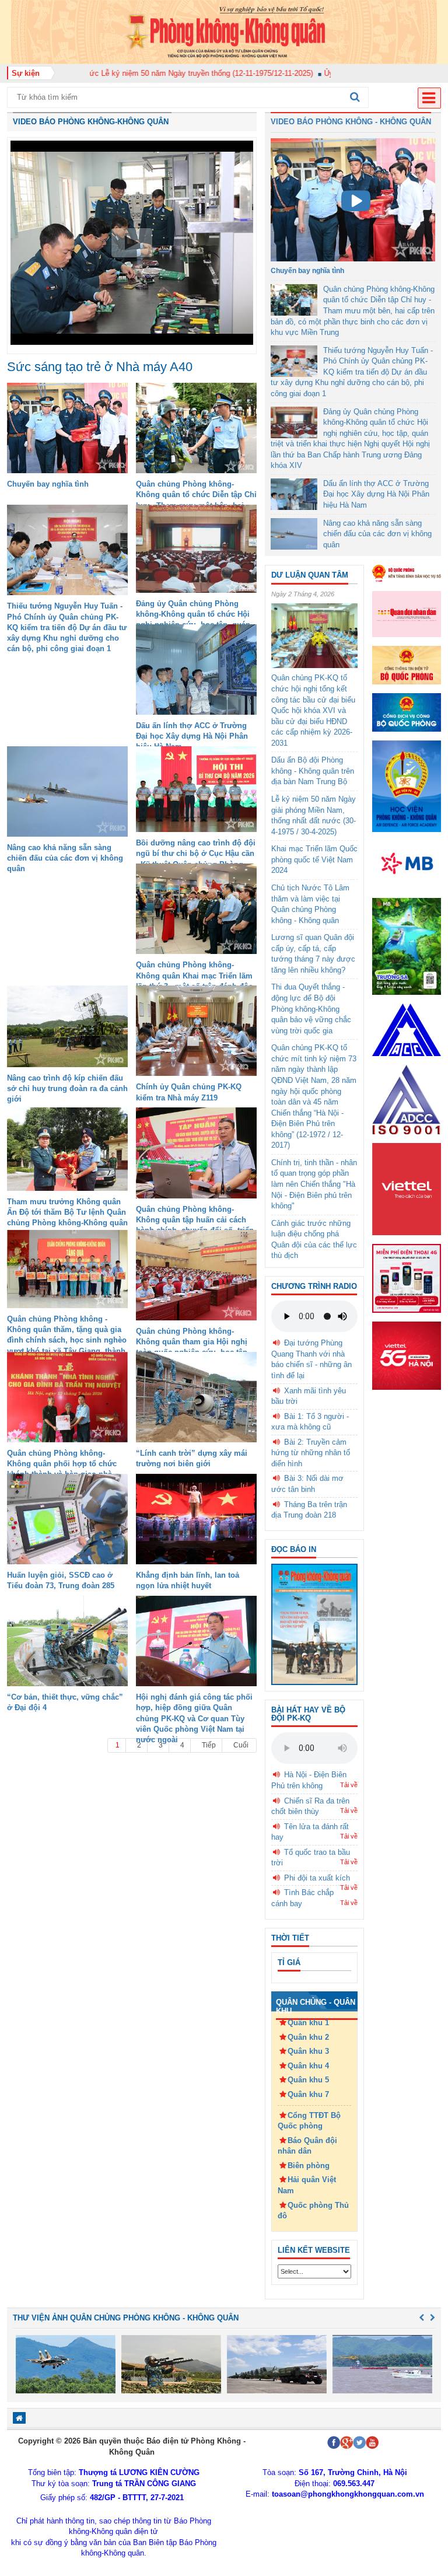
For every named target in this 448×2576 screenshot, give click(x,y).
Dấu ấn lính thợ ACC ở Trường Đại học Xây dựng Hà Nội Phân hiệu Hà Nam (192, 736)
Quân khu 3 (308, 2051)
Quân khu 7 (308, 2094)
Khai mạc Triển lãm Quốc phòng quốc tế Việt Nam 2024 (314, 859)
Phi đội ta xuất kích (317, 1878)
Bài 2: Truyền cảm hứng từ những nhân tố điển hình (311, 1453)
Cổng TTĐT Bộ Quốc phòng (309, 2121)
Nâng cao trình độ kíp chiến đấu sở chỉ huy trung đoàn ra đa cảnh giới (67, 1088)
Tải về (349, 1785)
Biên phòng (309, 2166)
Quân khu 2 (308, 2037)
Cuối (241, 1745)
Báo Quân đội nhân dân (307, 2146)
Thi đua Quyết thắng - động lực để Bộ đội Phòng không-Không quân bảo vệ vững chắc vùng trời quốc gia (311, 1009)
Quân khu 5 (308, 2080)
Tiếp (209, 1745)
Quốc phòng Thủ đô (313, 2211)
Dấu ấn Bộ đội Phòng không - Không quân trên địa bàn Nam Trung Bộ (313, 771)
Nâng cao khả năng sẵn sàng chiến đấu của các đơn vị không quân (65, 858)
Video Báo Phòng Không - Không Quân (351, 122)
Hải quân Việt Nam (307, 2185)
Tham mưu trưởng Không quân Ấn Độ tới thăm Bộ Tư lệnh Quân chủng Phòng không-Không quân (67, 1212)
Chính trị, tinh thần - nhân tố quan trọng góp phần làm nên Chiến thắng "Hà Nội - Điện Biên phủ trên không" (314, 1184)
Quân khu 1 (308, 2023)
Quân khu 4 (308, 2066)
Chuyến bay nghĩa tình (48, 484)
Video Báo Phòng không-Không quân (91, 122)
